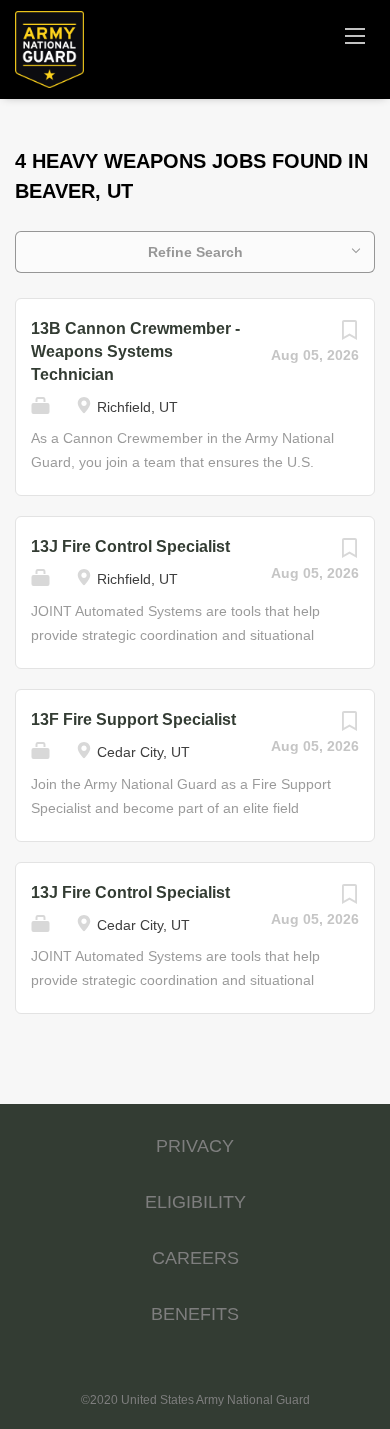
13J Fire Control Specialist (130, 546)
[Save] (349, 335)
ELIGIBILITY (195, 1202)
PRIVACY (195, 1146)
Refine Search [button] (195, 252)
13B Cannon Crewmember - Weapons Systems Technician (135, 351)
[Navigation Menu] (355, 35)
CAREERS (195, 1258)
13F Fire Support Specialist (133, 719)
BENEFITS (195, 1314)
